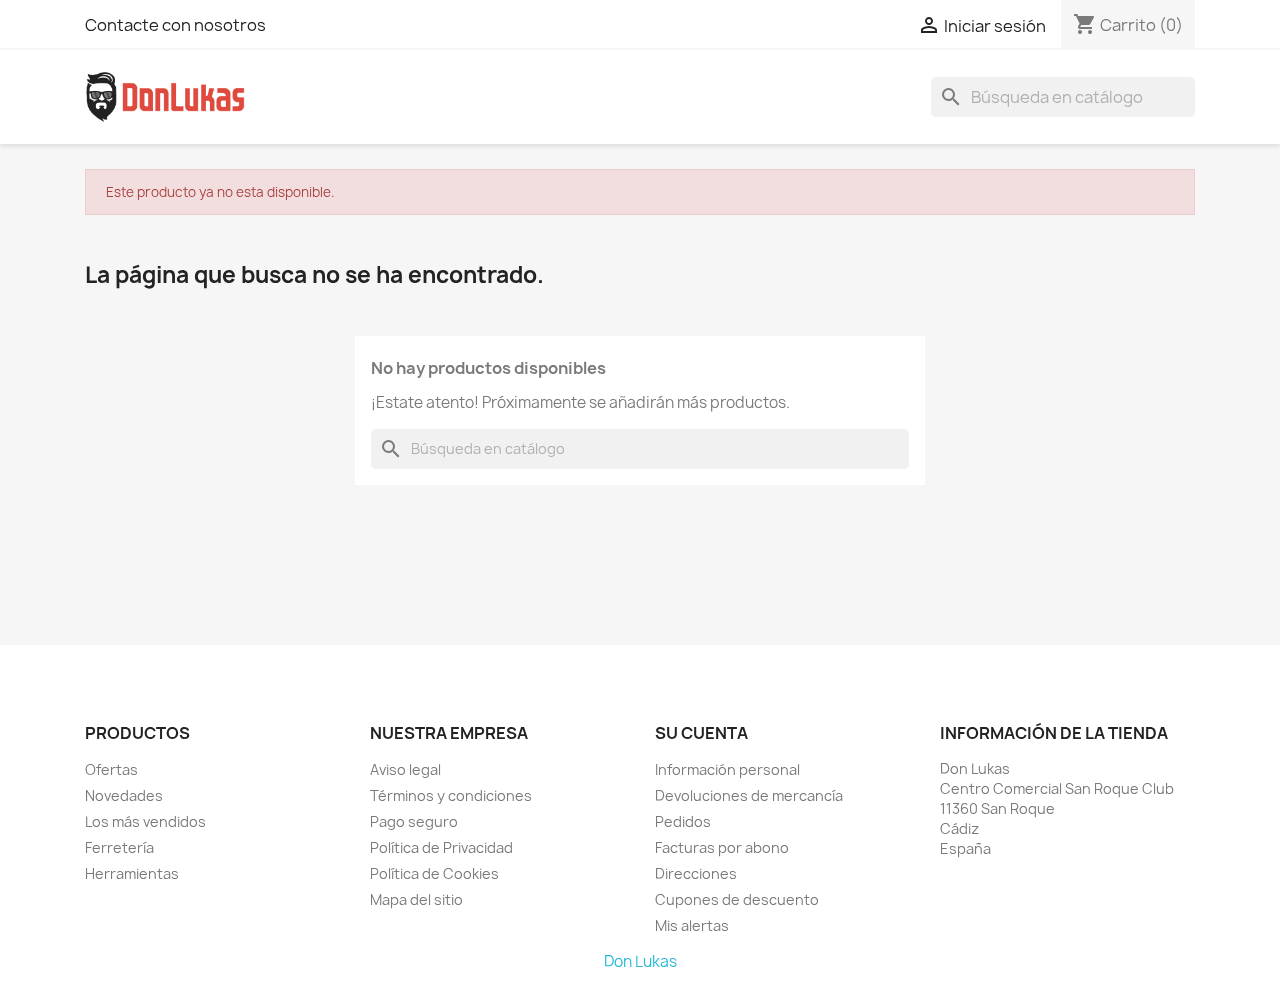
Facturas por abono (722, 847)
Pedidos (683, 821)
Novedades (124, 795)
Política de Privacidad (441, 847)
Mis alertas (692, 925)
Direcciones (696, 873)
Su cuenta (701, 733)
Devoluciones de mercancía (749, 795)
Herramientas (132, 873)
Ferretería (119, 847)
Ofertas (111, 769)
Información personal (727, 769)
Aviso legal (405, 769)
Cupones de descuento (737, 899)
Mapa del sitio (416, 899)
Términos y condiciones (451, 795)
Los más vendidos (145, 821)
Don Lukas (640, 961)
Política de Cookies (434, 873)
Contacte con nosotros (175, 25)
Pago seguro (414, 821)
